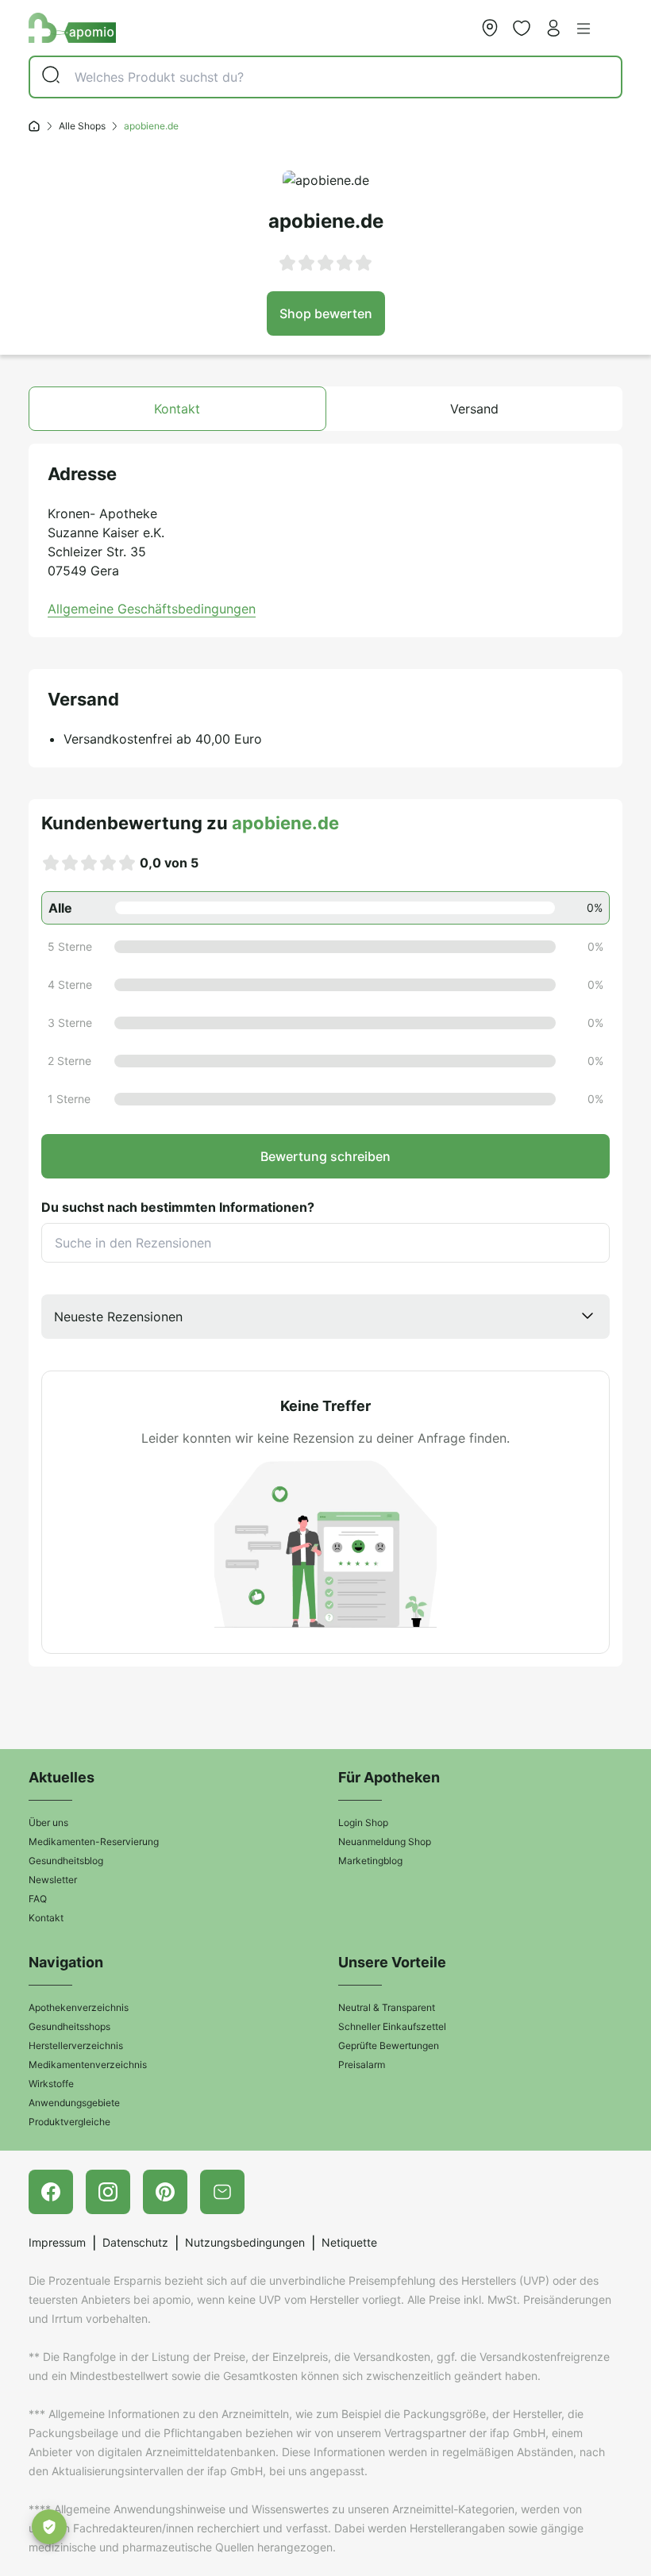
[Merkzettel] (522, 28)
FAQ (38, 1899)
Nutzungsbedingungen (245, 2242)
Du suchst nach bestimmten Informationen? (178, 1207)
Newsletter (53, 1880)
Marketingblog (370, 1861)
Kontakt (46, 1918)
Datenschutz (135, 2242)
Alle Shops (82, 126)
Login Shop (363, 1822)
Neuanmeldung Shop (385, 1842)
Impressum (57, 2242)
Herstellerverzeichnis (76, 2045)
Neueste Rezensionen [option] (118, 1317)
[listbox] (325, 1317)
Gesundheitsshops (69, 2026)
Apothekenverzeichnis (79, 2007)
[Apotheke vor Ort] (490, 28)
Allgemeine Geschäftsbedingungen (152, 609)
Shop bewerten (326, 313)
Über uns (48, 1822)
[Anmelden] (553, 28)
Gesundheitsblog (66, 1861)
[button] (584, 29)
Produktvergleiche (69, 2122)
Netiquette (349, 2242)
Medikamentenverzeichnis (88, 2065)
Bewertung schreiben (325, 1156)
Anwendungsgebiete (74, 2103)
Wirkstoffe (51, 2084)
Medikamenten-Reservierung (94, 1842)
